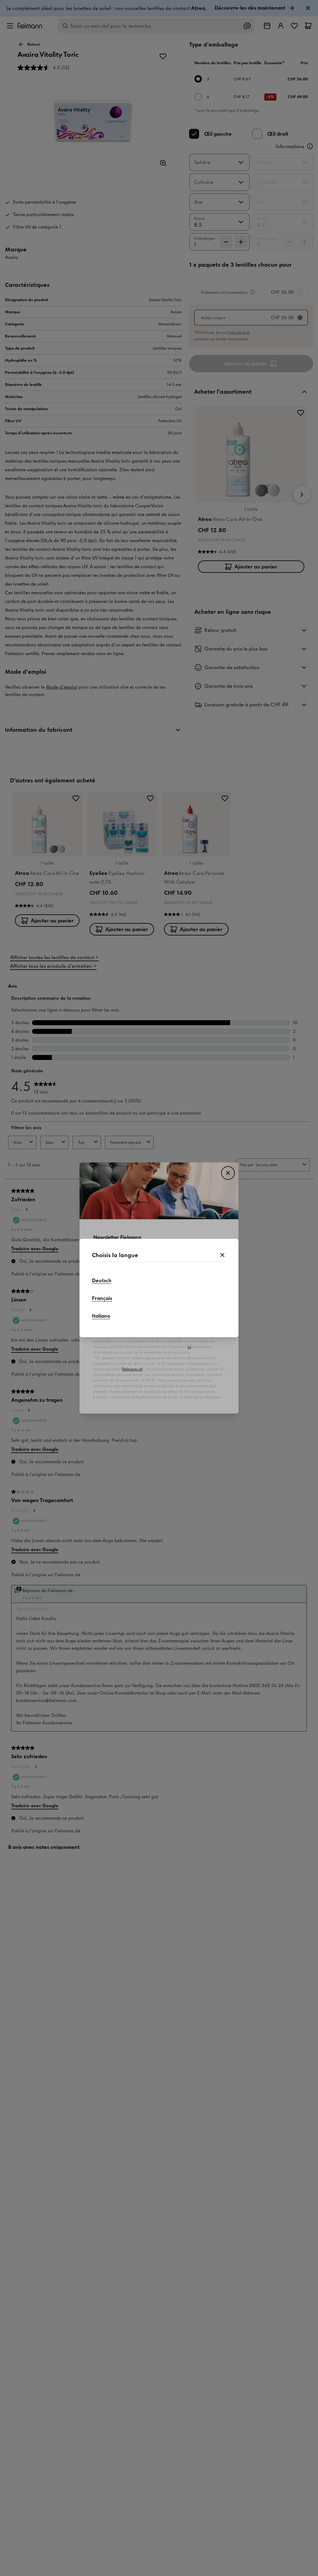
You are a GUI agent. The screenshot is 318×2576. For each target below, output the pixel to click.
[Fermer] (222, 1255)
